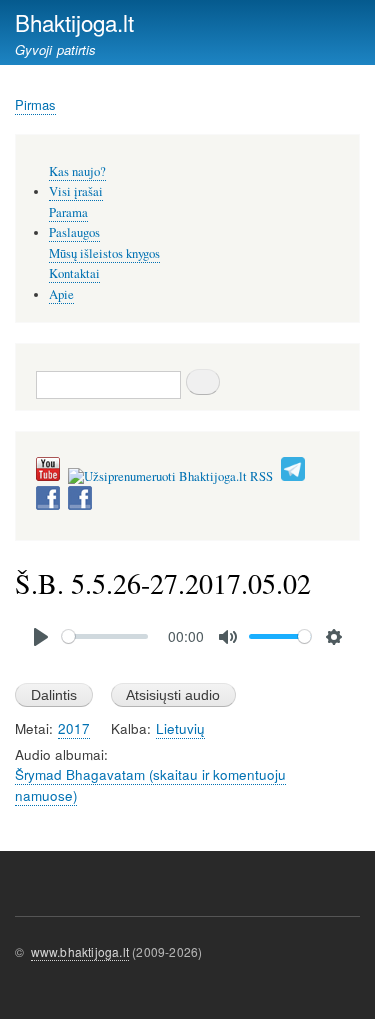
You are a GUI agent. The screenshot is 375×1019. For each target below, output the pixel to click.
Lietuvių (180, 728)
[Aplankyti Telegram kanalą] (293, 476)
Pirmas (35, 104)
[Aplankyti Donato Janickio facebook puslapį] (48, 505)
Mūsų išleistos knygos (104, 253)
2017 (74, 728)
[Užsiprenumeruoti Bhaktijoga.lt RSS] (170, 476)
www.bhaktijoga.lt (80, 951)
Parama (68, 212)
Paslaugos (74, 232)
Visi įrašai (76, 191)
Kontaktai (74, 273)
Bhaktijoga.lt (74, 22)
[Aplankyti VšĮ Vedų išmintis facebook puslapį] (80, 505)
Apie (61, 294)
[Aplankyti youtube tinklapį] (48, 476)
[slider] (105, 636)
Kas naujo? (77, 171)
